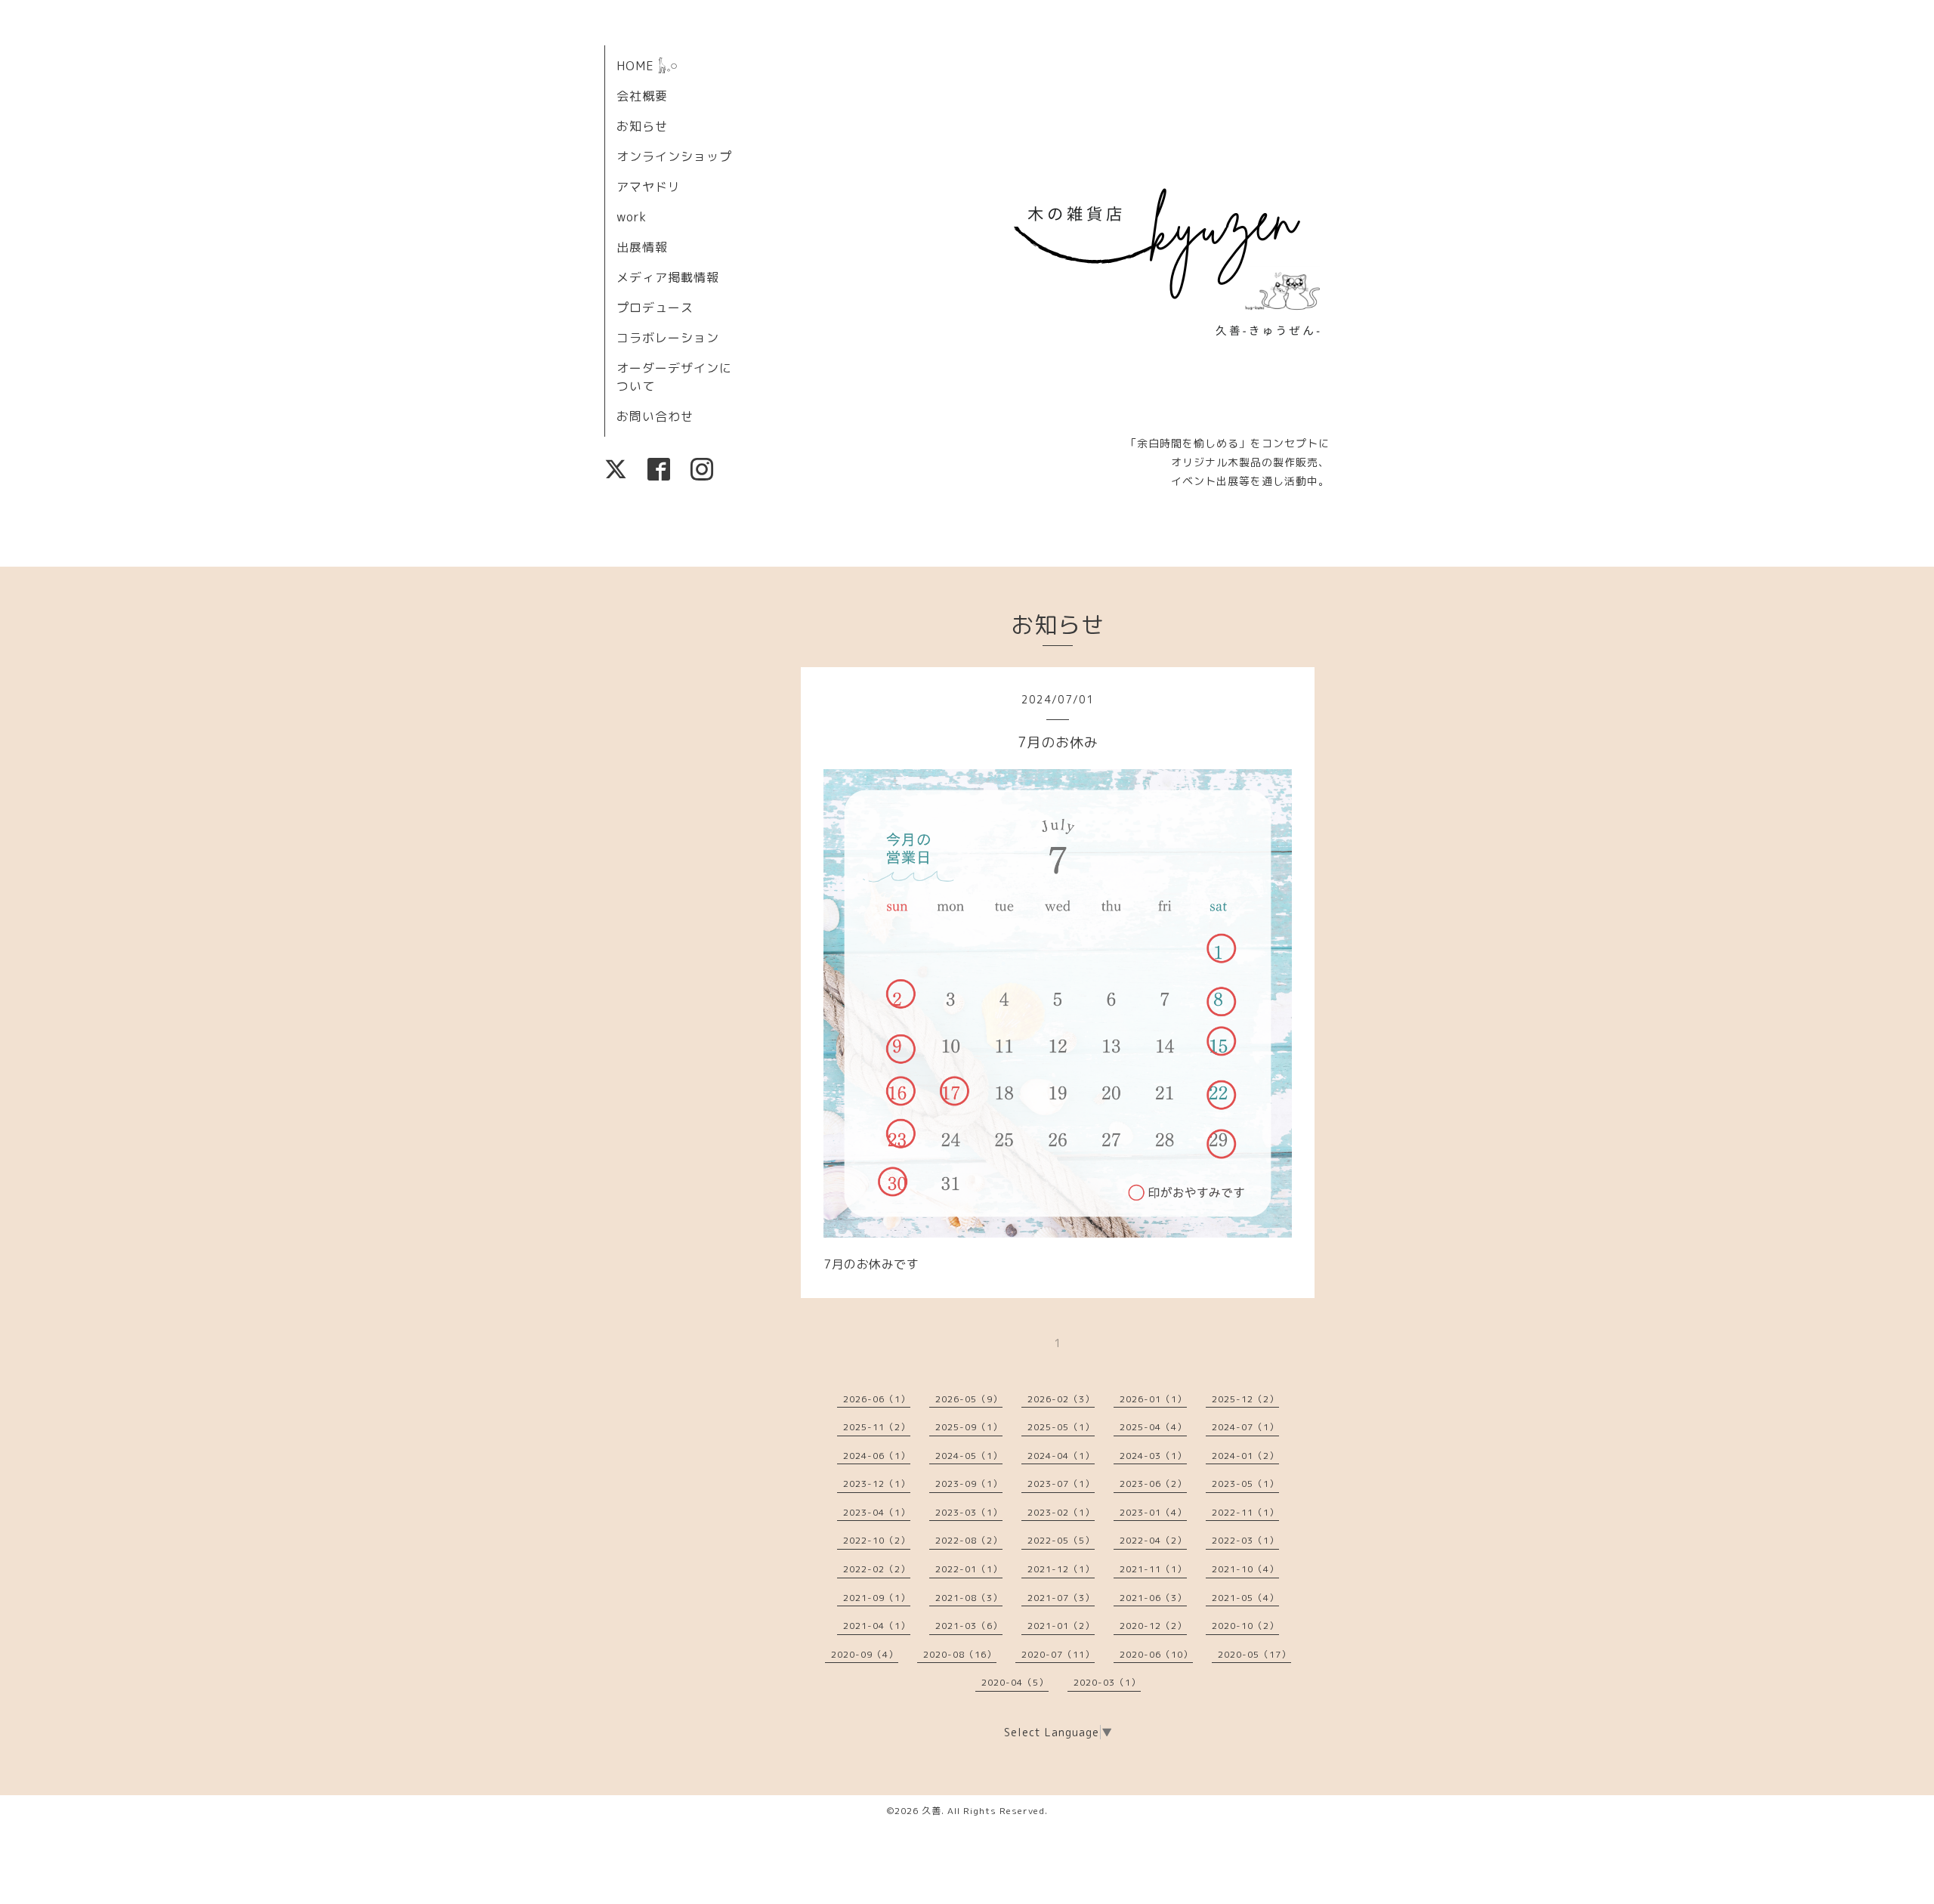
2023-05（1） (1245, 1484)
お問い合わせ (655, 416)
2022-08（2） (969, 1540)
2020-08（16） (960, 1654)
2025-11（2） (877, 1427)
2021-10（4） (1245, 1569)
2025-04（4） (1153, 1427)
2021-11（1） (1153, 1569)
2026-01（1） (1153, 1399)
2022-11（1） (1245, 1512)
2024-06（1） (877, 1456)
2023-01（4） (1153, 1512)
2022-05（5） (1061, 1540)
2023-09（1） (969, 1484)
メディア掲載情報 (668, 277)
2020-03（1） (1107, 1682)
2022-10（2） (877, 1540)
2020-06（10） (1156, 1654)
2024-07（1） (1245, 1427)
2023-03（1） (969, 1512)
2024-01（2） (1245, 1456)
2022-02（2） (877, 1569)
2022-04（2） (1153, 1540)
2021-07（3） (1061, 1598)
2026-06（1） (877, 1399)
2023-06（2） (1153, 1484)
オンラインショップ (674, 156)
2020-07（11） (1058, 1654)
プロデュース (655, 308)
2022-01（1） (969, 1569)
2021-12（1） (1061, 1569)
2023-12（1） (877, 1484)
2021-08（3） (969, 1598)
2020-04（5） (1015, 1682)
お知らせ (642, 126)
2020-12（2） (1153, 1626)
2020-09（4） (865, 1654)
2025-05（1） (1061, 1427)
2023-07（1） (1061, 1484)
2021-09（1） (877, 1598)
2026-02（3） (1061, 1399)
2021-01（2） (1061, 1626)
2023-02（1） (1061, 1512)
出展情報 (642, 247)
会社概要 (642, 96)
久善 (931, 1811)
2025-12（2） (1245, 1399)
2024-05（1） (969, 1456)
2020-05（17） (1254, 1654)
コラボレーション (668, 338)
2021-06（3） (1153, 1598)
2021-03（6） (969, 1626)
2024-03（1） (1153, 1456)
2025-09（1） (969, 1427)
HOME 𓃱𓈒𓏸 (647, 66)
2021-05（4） (1245, 1598)
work (632, 217)
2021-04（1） (877, 1626)
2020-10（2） (1245, 1626)
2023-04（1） (877, 1512)
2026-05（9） (969, 1399)
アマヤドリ (649, 187)
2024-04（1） (1061, 1456)
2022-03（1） (1245, 1540)
